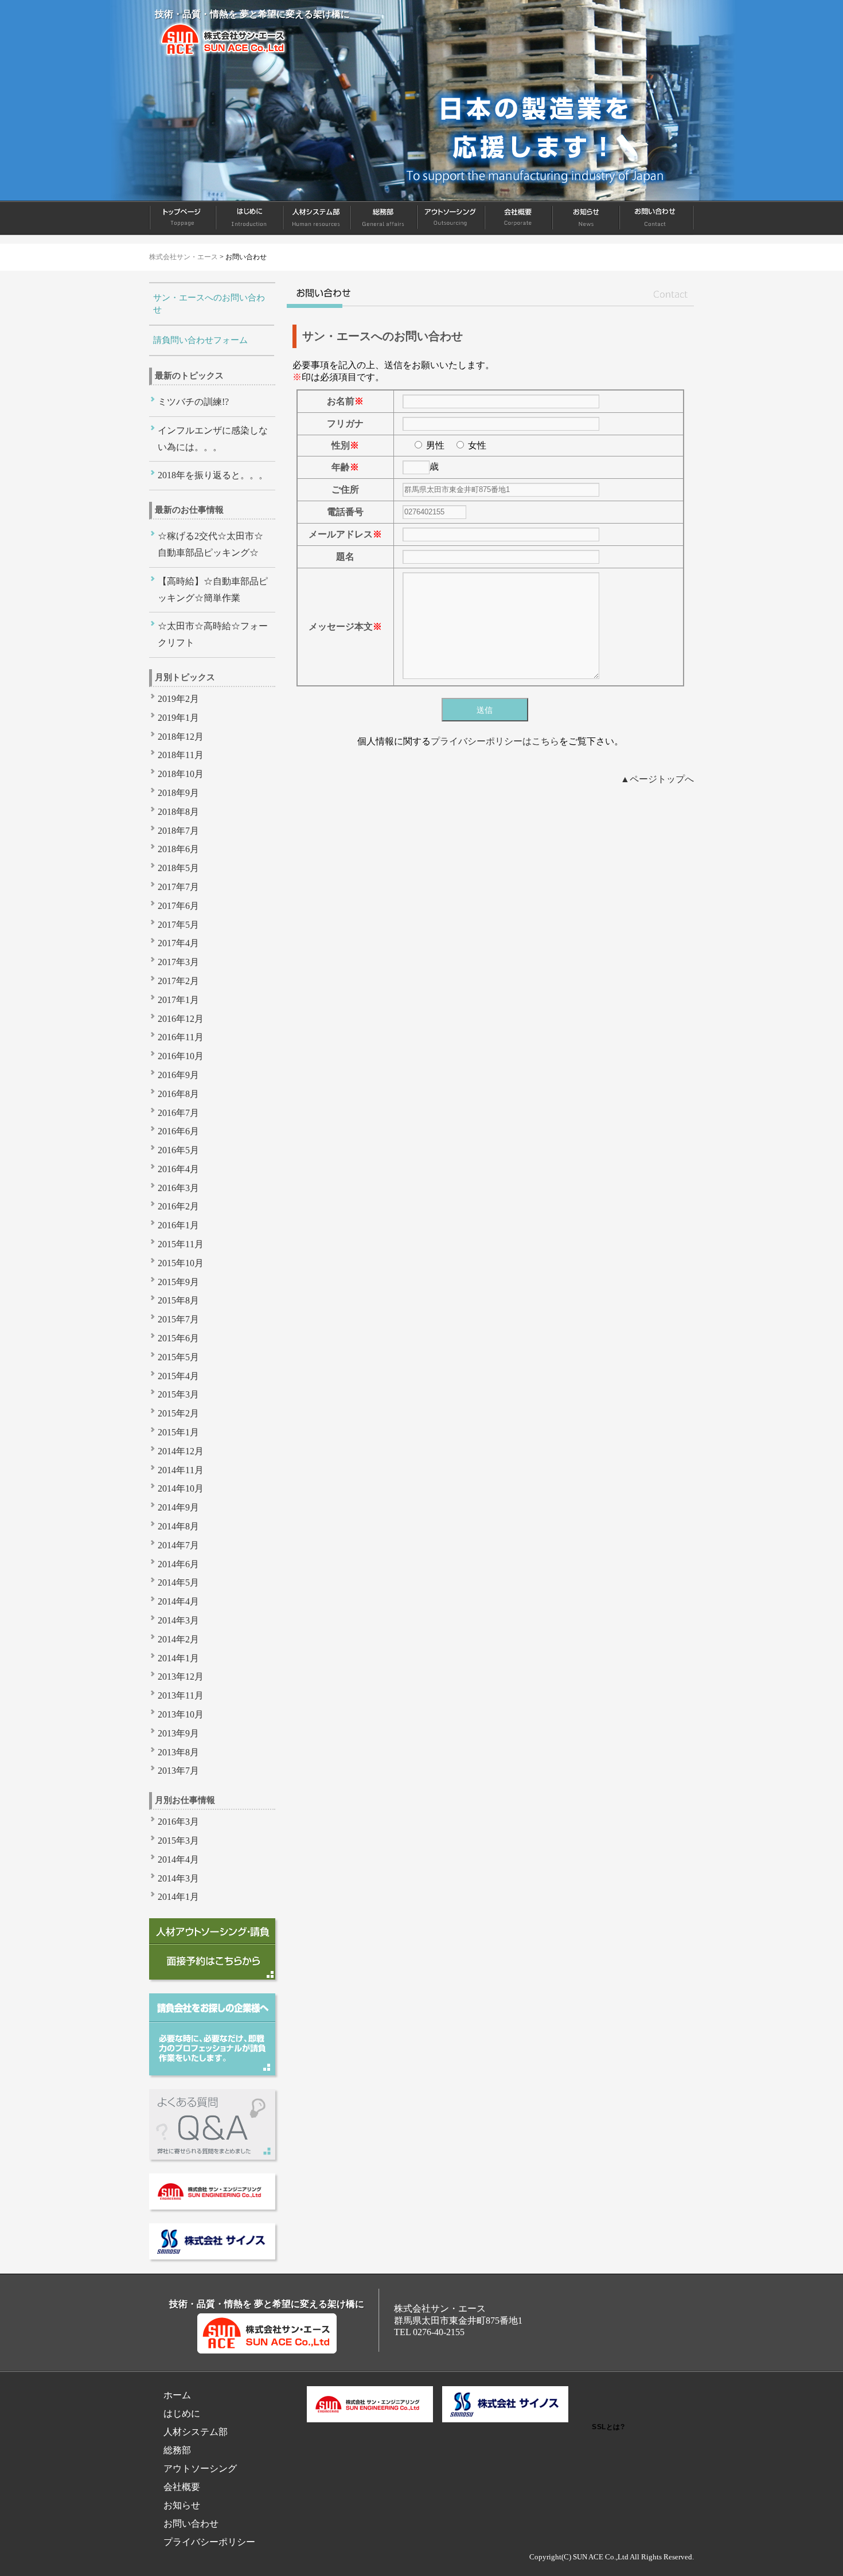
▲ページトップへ (657, 779)
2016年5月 (178, 1150)
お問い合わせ (657, 218)
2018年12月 (181, 737)
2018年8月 (178, 812)
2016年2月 (178, 1206)
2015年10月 (181, 1263)
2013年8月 (178, 1752)
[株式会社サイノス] (212, 2256)
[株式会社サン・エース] (225, 54)
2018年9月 (178, 793)
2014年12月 (181, 1451)
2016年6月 (178, 1131)
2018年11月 (181, 755)
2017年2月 (178, 981)
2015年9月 (178, 1282)
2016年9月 (178, 1075)
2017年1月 (178, 1000)
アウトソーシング (451, 218)
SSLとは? (608, 2427)
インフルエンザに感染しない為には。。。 (213, 439)
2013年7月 (178, 1771)
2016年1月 (178, 1225)
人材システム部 (317, 218)
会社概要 (519, 218)
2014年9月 (178, 1507)
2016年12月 (181, 1019)
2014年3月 (178, 1620)
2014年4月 (178, 1601)
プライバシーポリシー (209, 2542)
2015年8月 (178, 1300)
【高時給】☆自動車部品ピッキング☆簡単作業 (213, 590)
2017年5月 (178, 925)
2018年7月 (178, 831)
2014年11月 (181, 1470)
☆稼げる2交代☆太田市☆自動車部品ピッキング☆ (210, 544)
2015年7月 (178, 1319)
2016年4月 (178, 1169)
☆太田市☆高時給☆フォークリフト (213, 634)
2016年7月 (178, 1113)
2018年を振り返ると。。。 (213, 475)
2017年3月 (178, 962)
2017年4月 (178, 943)
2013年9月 (178, 1733)
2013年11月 (181, 1695)
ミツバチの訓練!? (193, 402)
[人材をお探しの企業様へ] (212, 2072)
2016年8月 (178, 1094)
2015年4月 (178, 1376)
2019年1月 (178, 718)
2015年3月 (178, 1394)
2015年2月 (178, 1413)
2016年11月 (181, 1037)
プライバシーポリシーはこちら (495, 741)
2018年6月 (178, 849)
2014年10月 (181, 1488)
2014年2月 (178, 1639)
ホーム (183, 218)
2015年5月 (178, 1357)
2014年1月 (178, 1658)
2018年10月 (181, 774)
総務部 (384, 218)
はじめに (250, 218)
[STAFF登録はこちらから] (212, 1976)
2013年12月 (181, 1677)
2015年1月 (178, 1432)
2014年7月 (178, 1545)
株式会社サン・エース (184, 257)
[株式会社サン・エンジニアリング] (212, 2206)
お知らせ (586, 218)
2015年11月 (181, 1244)
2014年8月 (178, 1526)
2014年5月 (178, 1582)
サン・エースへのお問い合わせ (209, 304)
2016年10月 (181, 1056)
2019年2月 (178, 699)
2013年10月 (181, 1714)
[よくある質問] (212, 2157)
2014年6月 (178, 1564)
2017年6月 (178, 906)
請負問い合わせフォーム (200, 340)
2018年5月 (178, 868)
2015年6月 (178, 1338)
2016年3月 (178, 1188)
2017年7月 (178, 887)
